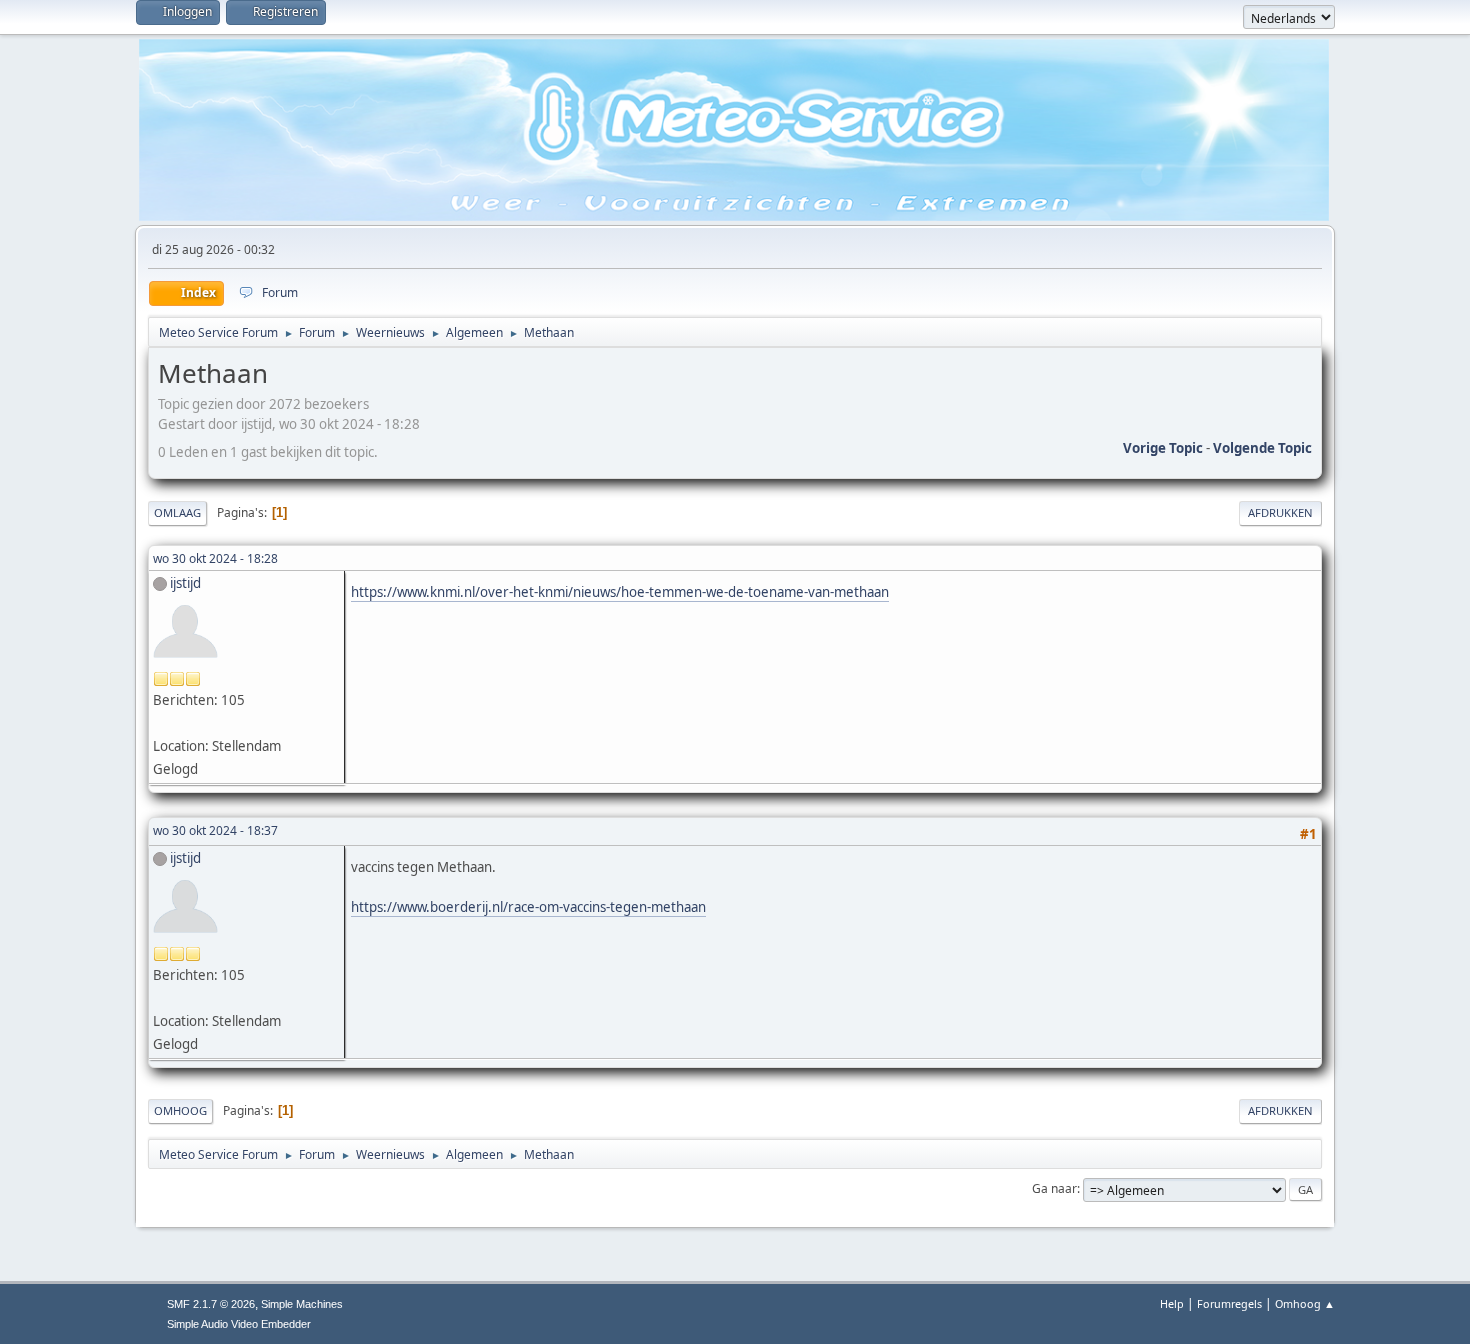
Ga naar (1054, 1188)
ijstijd (185, 583)
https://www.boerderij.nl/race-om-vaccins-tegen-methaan (528, 907)
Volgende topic (1262, 448)
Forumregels (1229, 1303)
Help (1172, 1303)
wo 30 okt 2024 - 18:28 (215, 558)
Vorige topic (1163, 448)
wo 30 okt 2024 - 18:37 (215, 830)
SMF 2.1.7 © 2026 (211, 1304)
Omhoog (180, 1110)
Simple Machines (302, 1304)
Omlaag (177, 512)
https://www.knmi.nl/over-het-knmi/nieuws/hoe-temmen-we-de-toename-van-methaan (620, 592)
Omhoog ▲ (1305, 1303)
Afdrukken (1280, 512)
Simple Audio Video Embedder (239, 1324)
